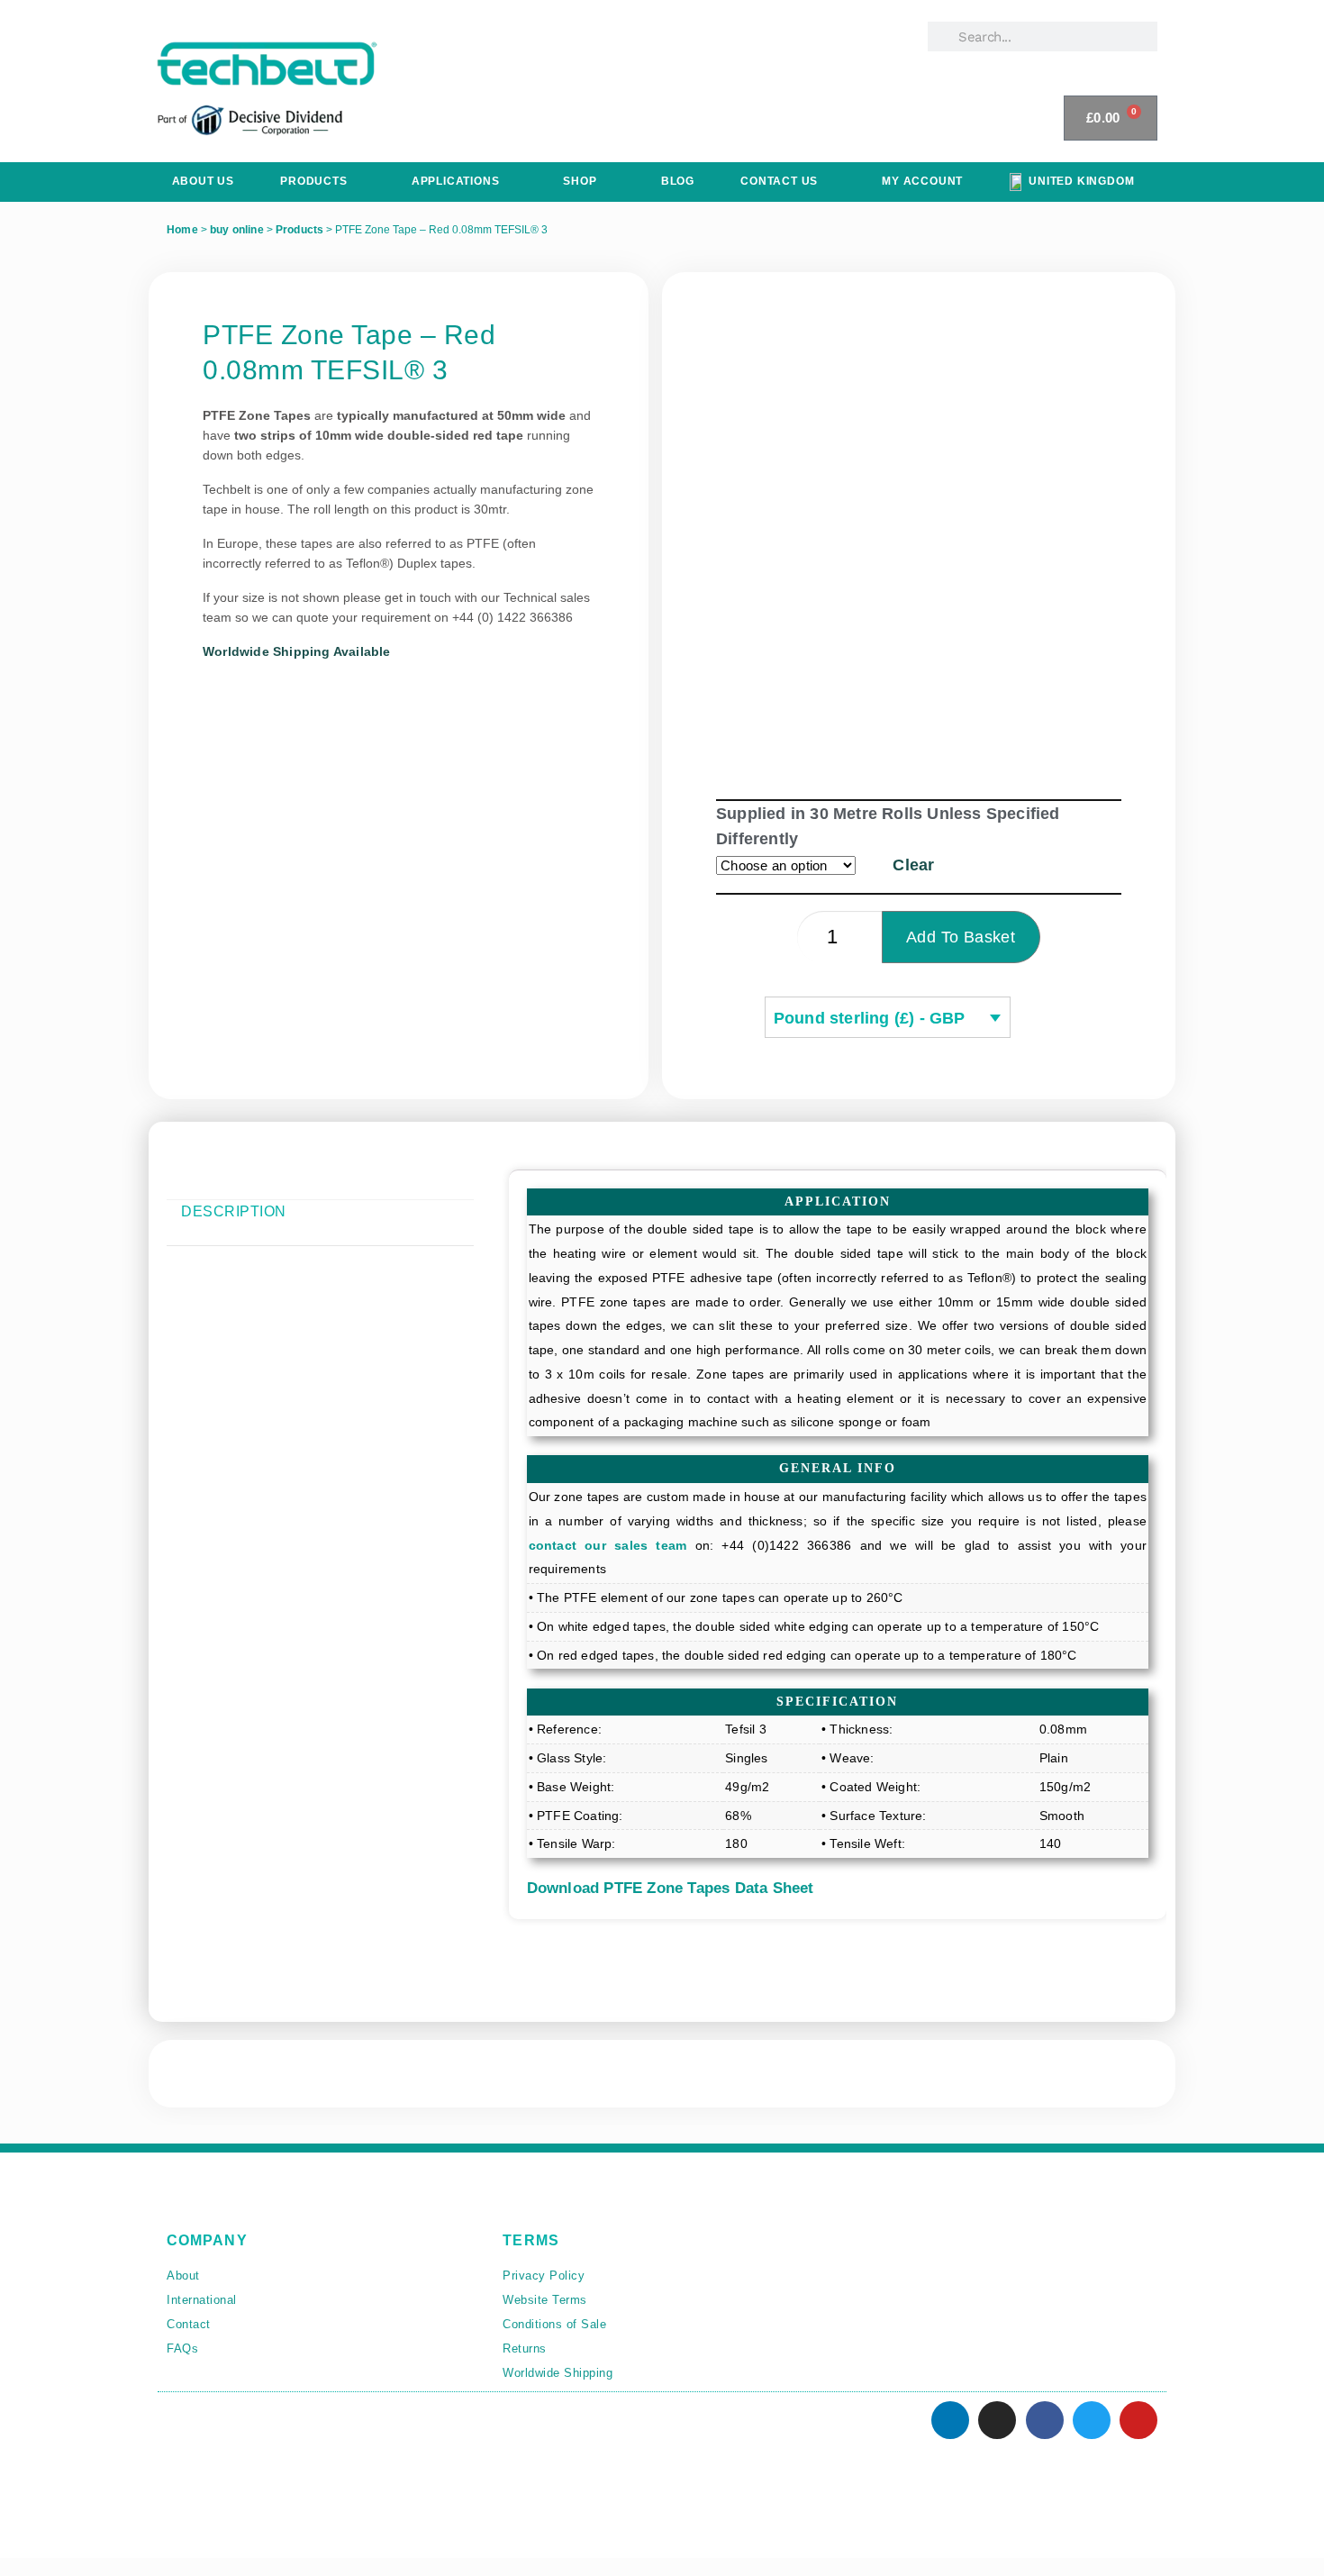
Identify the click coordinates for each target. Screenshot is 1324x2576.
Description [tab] (234, 1211)
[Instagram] (997, 2420)
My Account (922, 181)
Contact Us (779, 181)
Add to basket (961, 937)
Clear (913, 865)
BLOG (678, 181)
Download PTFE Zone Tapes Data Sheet (671, 1888)
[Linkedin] (950, 2420)
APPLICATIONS (456, 181)
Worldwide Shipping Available (297, 651)
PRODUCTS (313, 181)
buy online (237, 230)
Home (182, 230)
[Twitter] (1092, 2420)
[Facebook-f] (1045, 2420)
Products (300, 230)
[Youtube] (1138, 2420)
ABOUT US (203, 181)
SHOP (580, 181)
